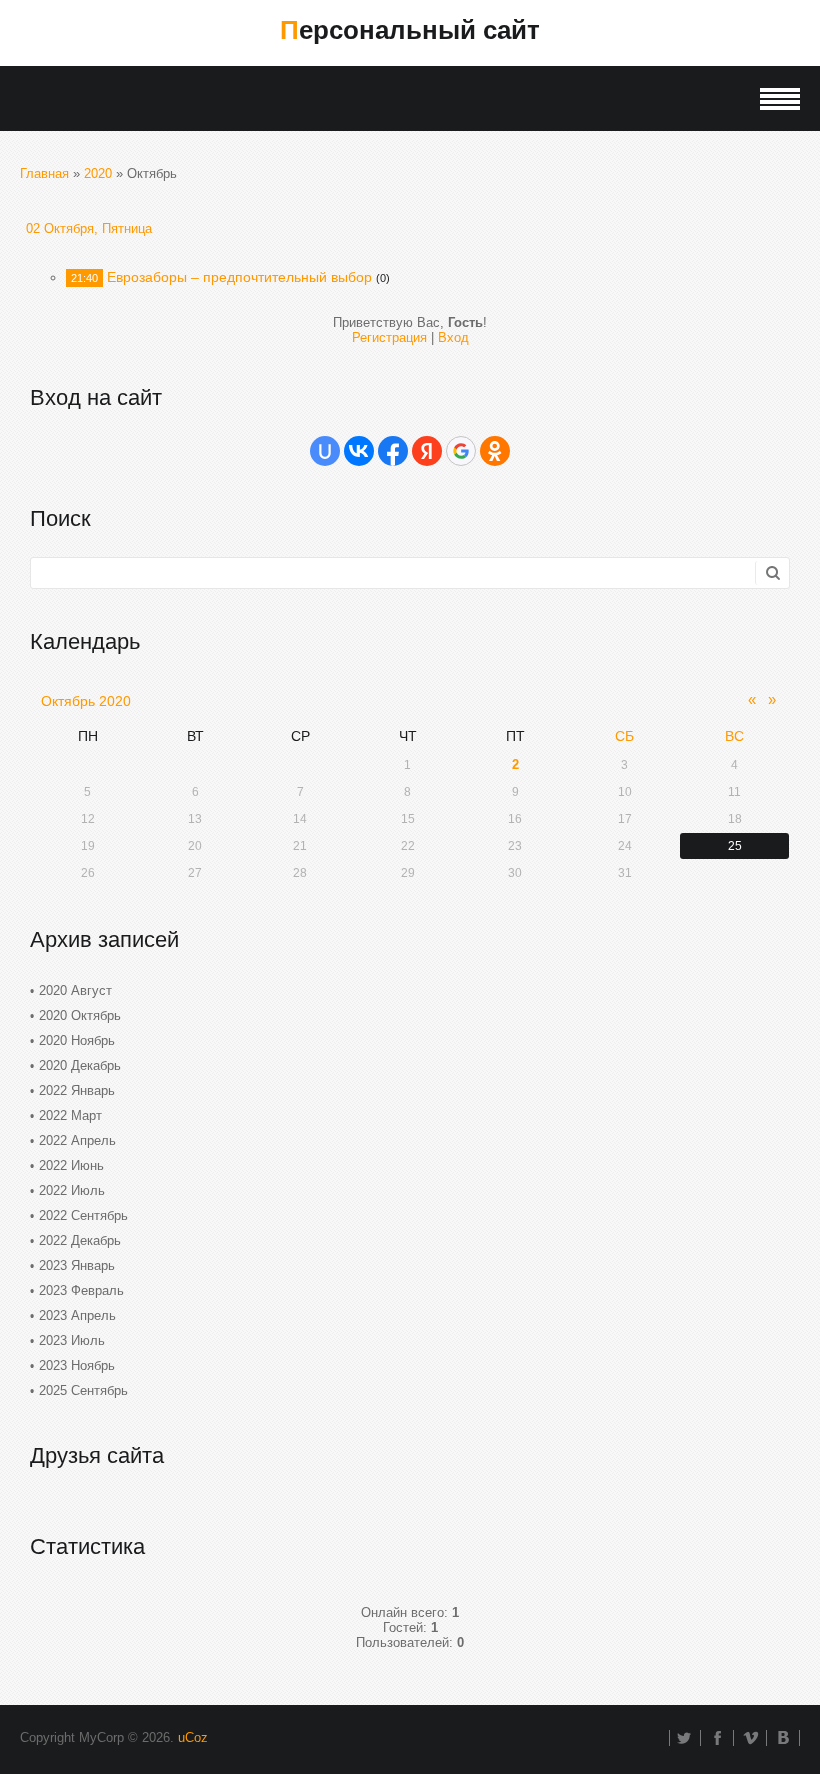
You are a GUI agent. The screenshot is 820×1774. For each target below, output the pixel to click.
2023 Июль (72, 1340)
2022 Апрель (77, 1140)
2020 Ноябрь (77, 1040)
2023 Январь (77, 1265)
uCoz (193, 1737)
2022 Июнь (71, 1165)
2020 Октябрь (80, 1015)
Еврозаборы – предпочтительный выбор (239, 277)
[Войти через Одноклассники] (495, 451)
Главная (44, 173)
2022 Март (70, 1115)
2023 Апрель (77, 1315)
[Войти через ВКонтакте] (359, 451)
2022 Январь (77, 1090)
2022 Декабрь (80, 1240)
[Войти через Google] (461, 451)
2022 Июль (72, 1190)
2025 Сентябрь (83, 1390)
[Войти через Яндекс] (427, 451)
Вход (453, 337)
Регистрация (389, 337)
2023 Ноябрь (77, 1365)
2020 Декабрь (80, 1065)
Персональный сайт (410, 30)
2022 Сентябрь (83, 1215)
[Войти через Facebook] (393, 451)
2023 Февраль (81, 1290)
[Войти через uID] (325, 451)
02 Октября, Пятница (89, 228)
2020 (98, 173)
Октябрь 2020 (86, 701)
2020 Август (75, 990)
